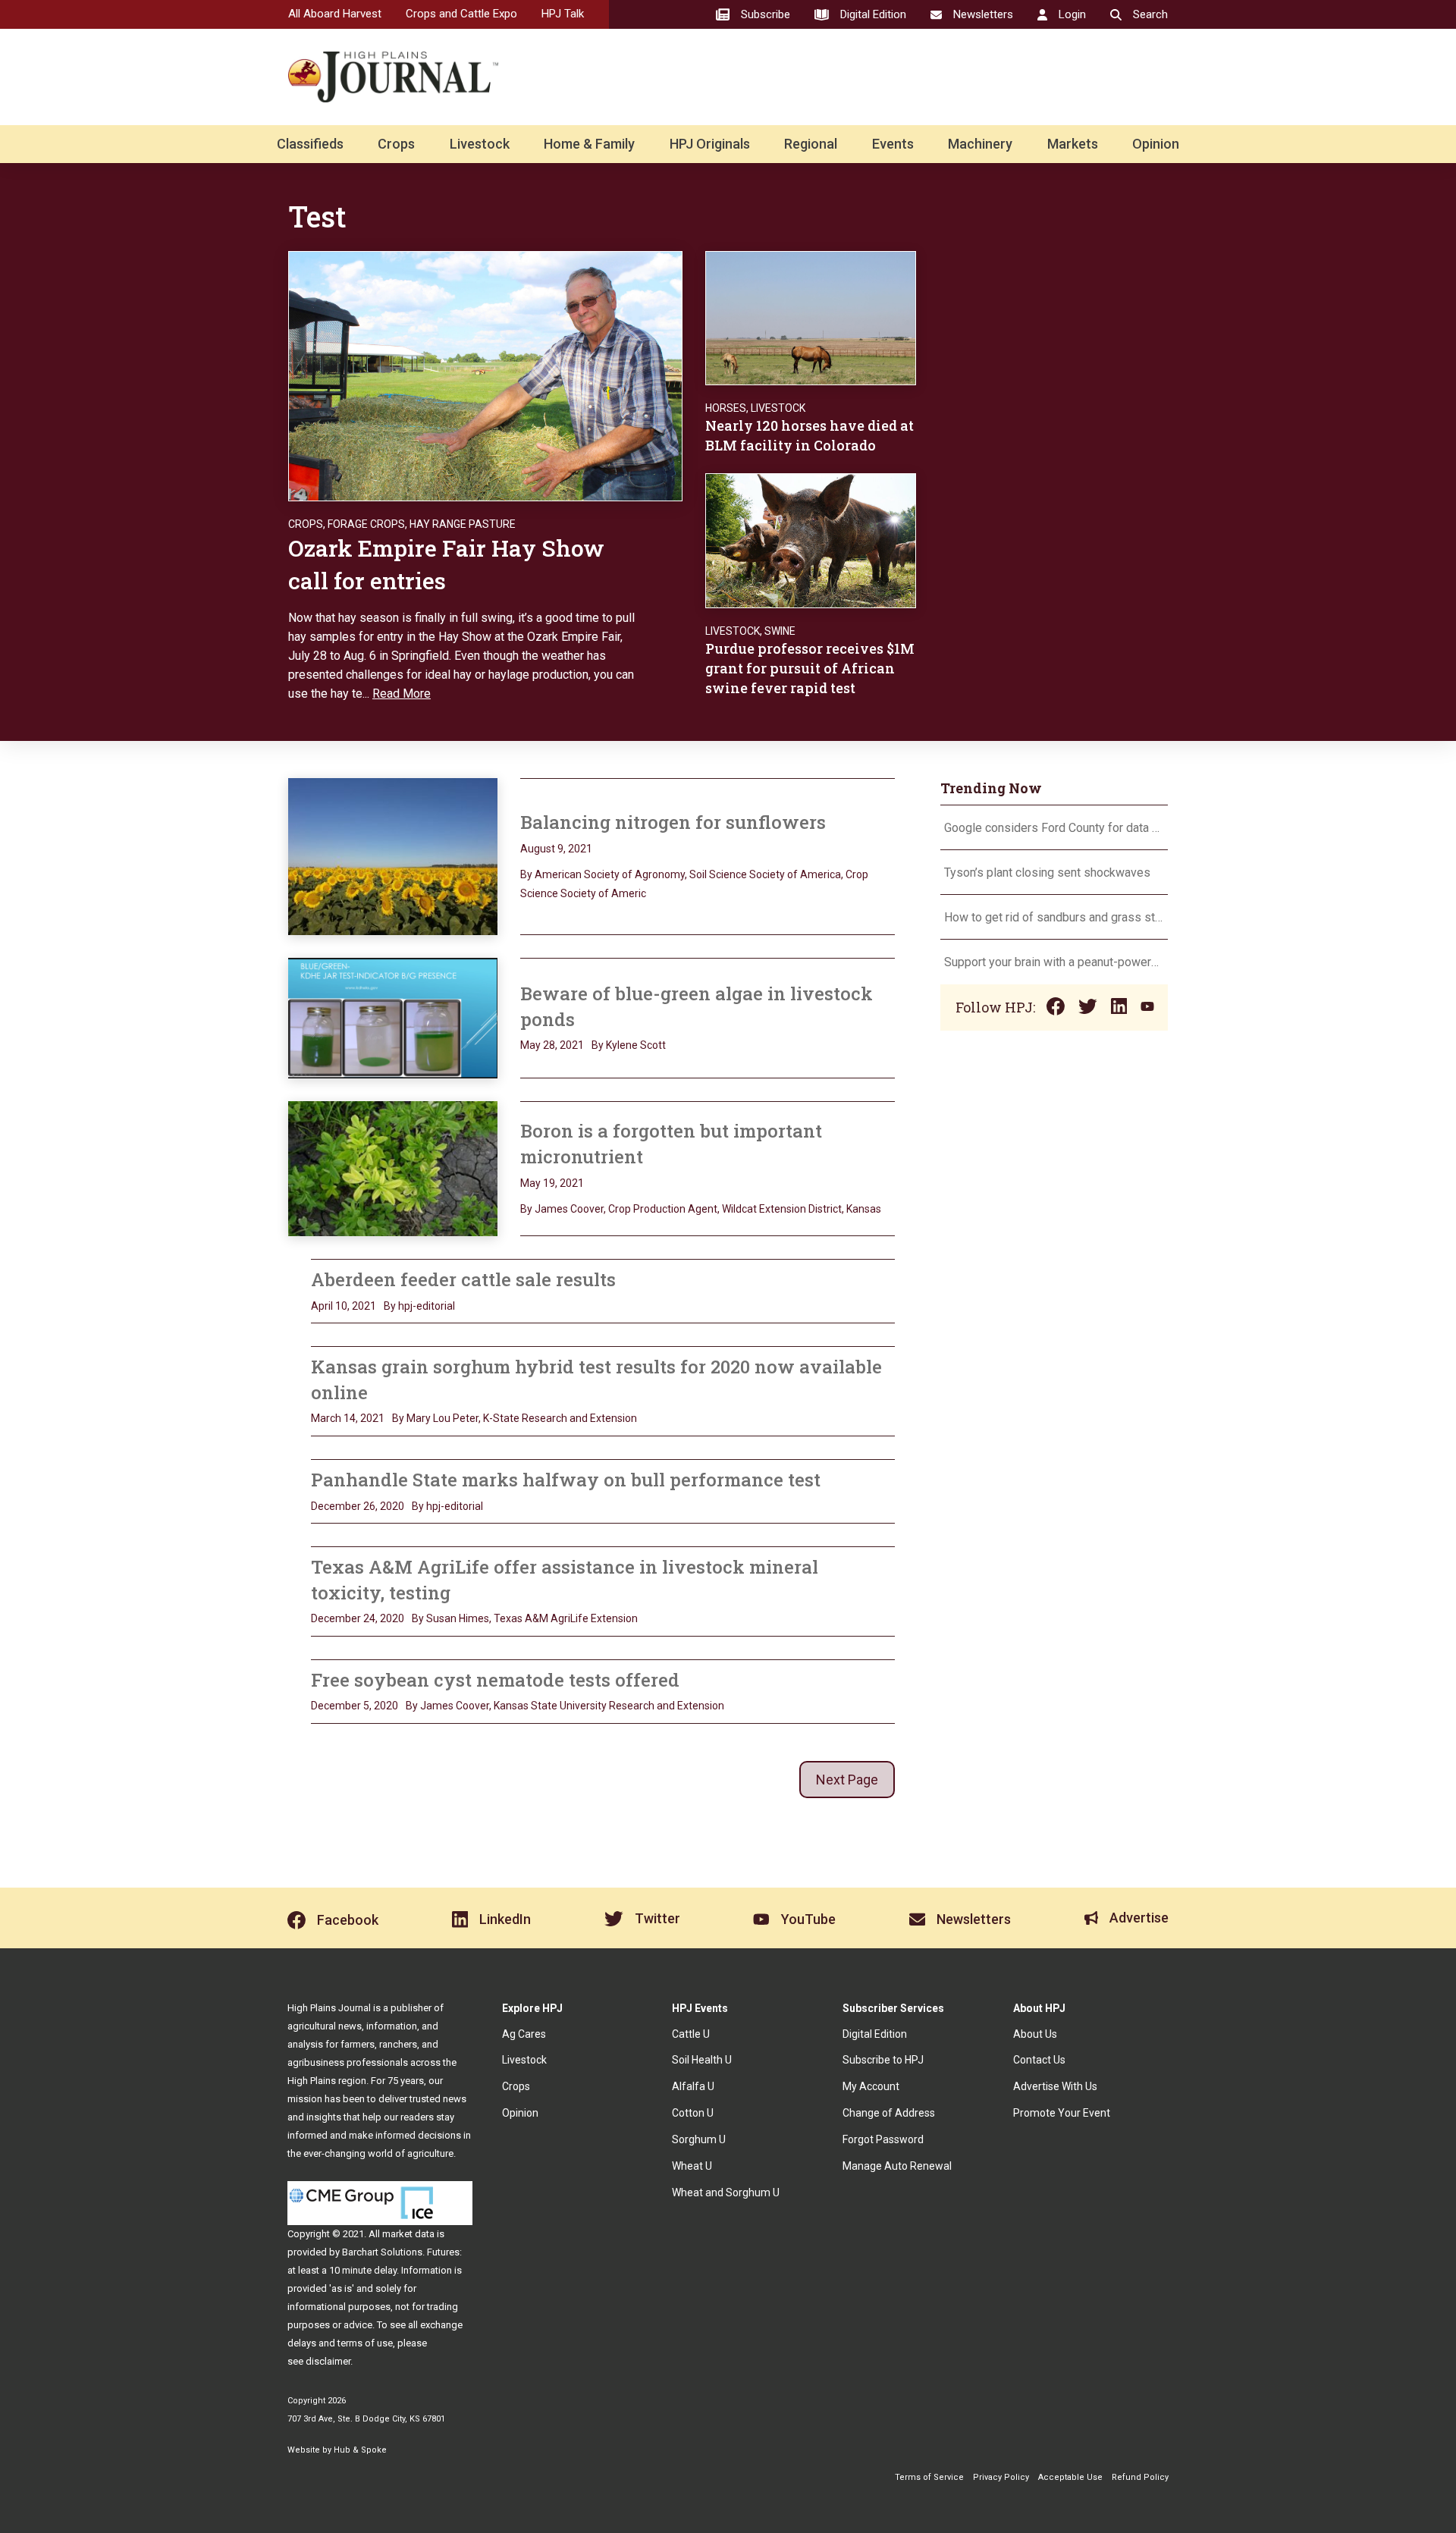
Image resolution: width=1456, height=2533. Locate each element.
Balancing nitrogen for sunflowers (673, 822)
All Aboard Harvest (335, 14)
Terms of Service (929, 2477)
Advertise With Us (1055, 2086)
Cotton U (693, 2113)
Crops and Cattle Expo (461, 14)
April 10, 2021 (344, 1306)
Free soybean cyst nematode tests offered (495, 1680)
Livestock (480, 144)
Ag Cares (524, 2034)
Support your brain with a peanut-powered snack (1054, 962)
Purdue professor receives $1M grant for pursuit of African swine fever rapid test (810, 668)
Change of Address (889, 2113)
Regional (811, 144)
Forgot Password (883, 2139)
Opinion (1156, 144)
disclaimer (328, 2361)
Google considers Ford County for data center (1054, 828)
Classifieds (310, 144)
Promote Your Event (1062, 2113)
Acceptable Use (1070, 2477)
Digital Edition (875, 2034)
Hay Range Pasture (463, 524)
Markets (1073, 144)
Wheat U (692, 2166)
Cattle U (691, 2034)
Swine (780, 631)
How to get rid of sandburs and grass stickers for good (1054, 917)
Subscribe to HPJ (883, 2060)
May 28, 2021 (552, 1045)
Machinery (980, 144)
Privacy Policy (1001, 2477)
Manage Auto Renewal (897, 2166)
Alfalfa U (693, 2086)
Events (893, 144)
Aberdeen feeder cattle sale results (463, 1279)
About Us (1035, 2034)
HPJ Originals (710, 144)
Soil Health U (702, 2060)
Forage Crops (366, 524)
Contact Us (1039, 2060)
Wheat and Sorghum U (726, 2192)
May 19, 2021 (552, 1183)
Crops (396, 144)
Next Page (847, 1780)
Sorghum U (699, 2139)
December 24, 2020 (358, 1618)
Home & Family (589, 144)
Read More (402, 694)
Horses (726, 408)
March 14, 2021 (348, 1418)
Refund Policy (1140, 2477)
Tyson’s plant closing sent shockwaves (1047, 873)
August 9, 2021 (556, 849)
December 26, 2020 (358, 1506)
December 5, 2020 (355, 1706)
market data (408, 2234)
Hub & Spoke (360, 2450)
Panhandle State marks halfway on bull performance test (566, 1480)
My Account (871, 2086)
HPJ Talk (563, 14)
